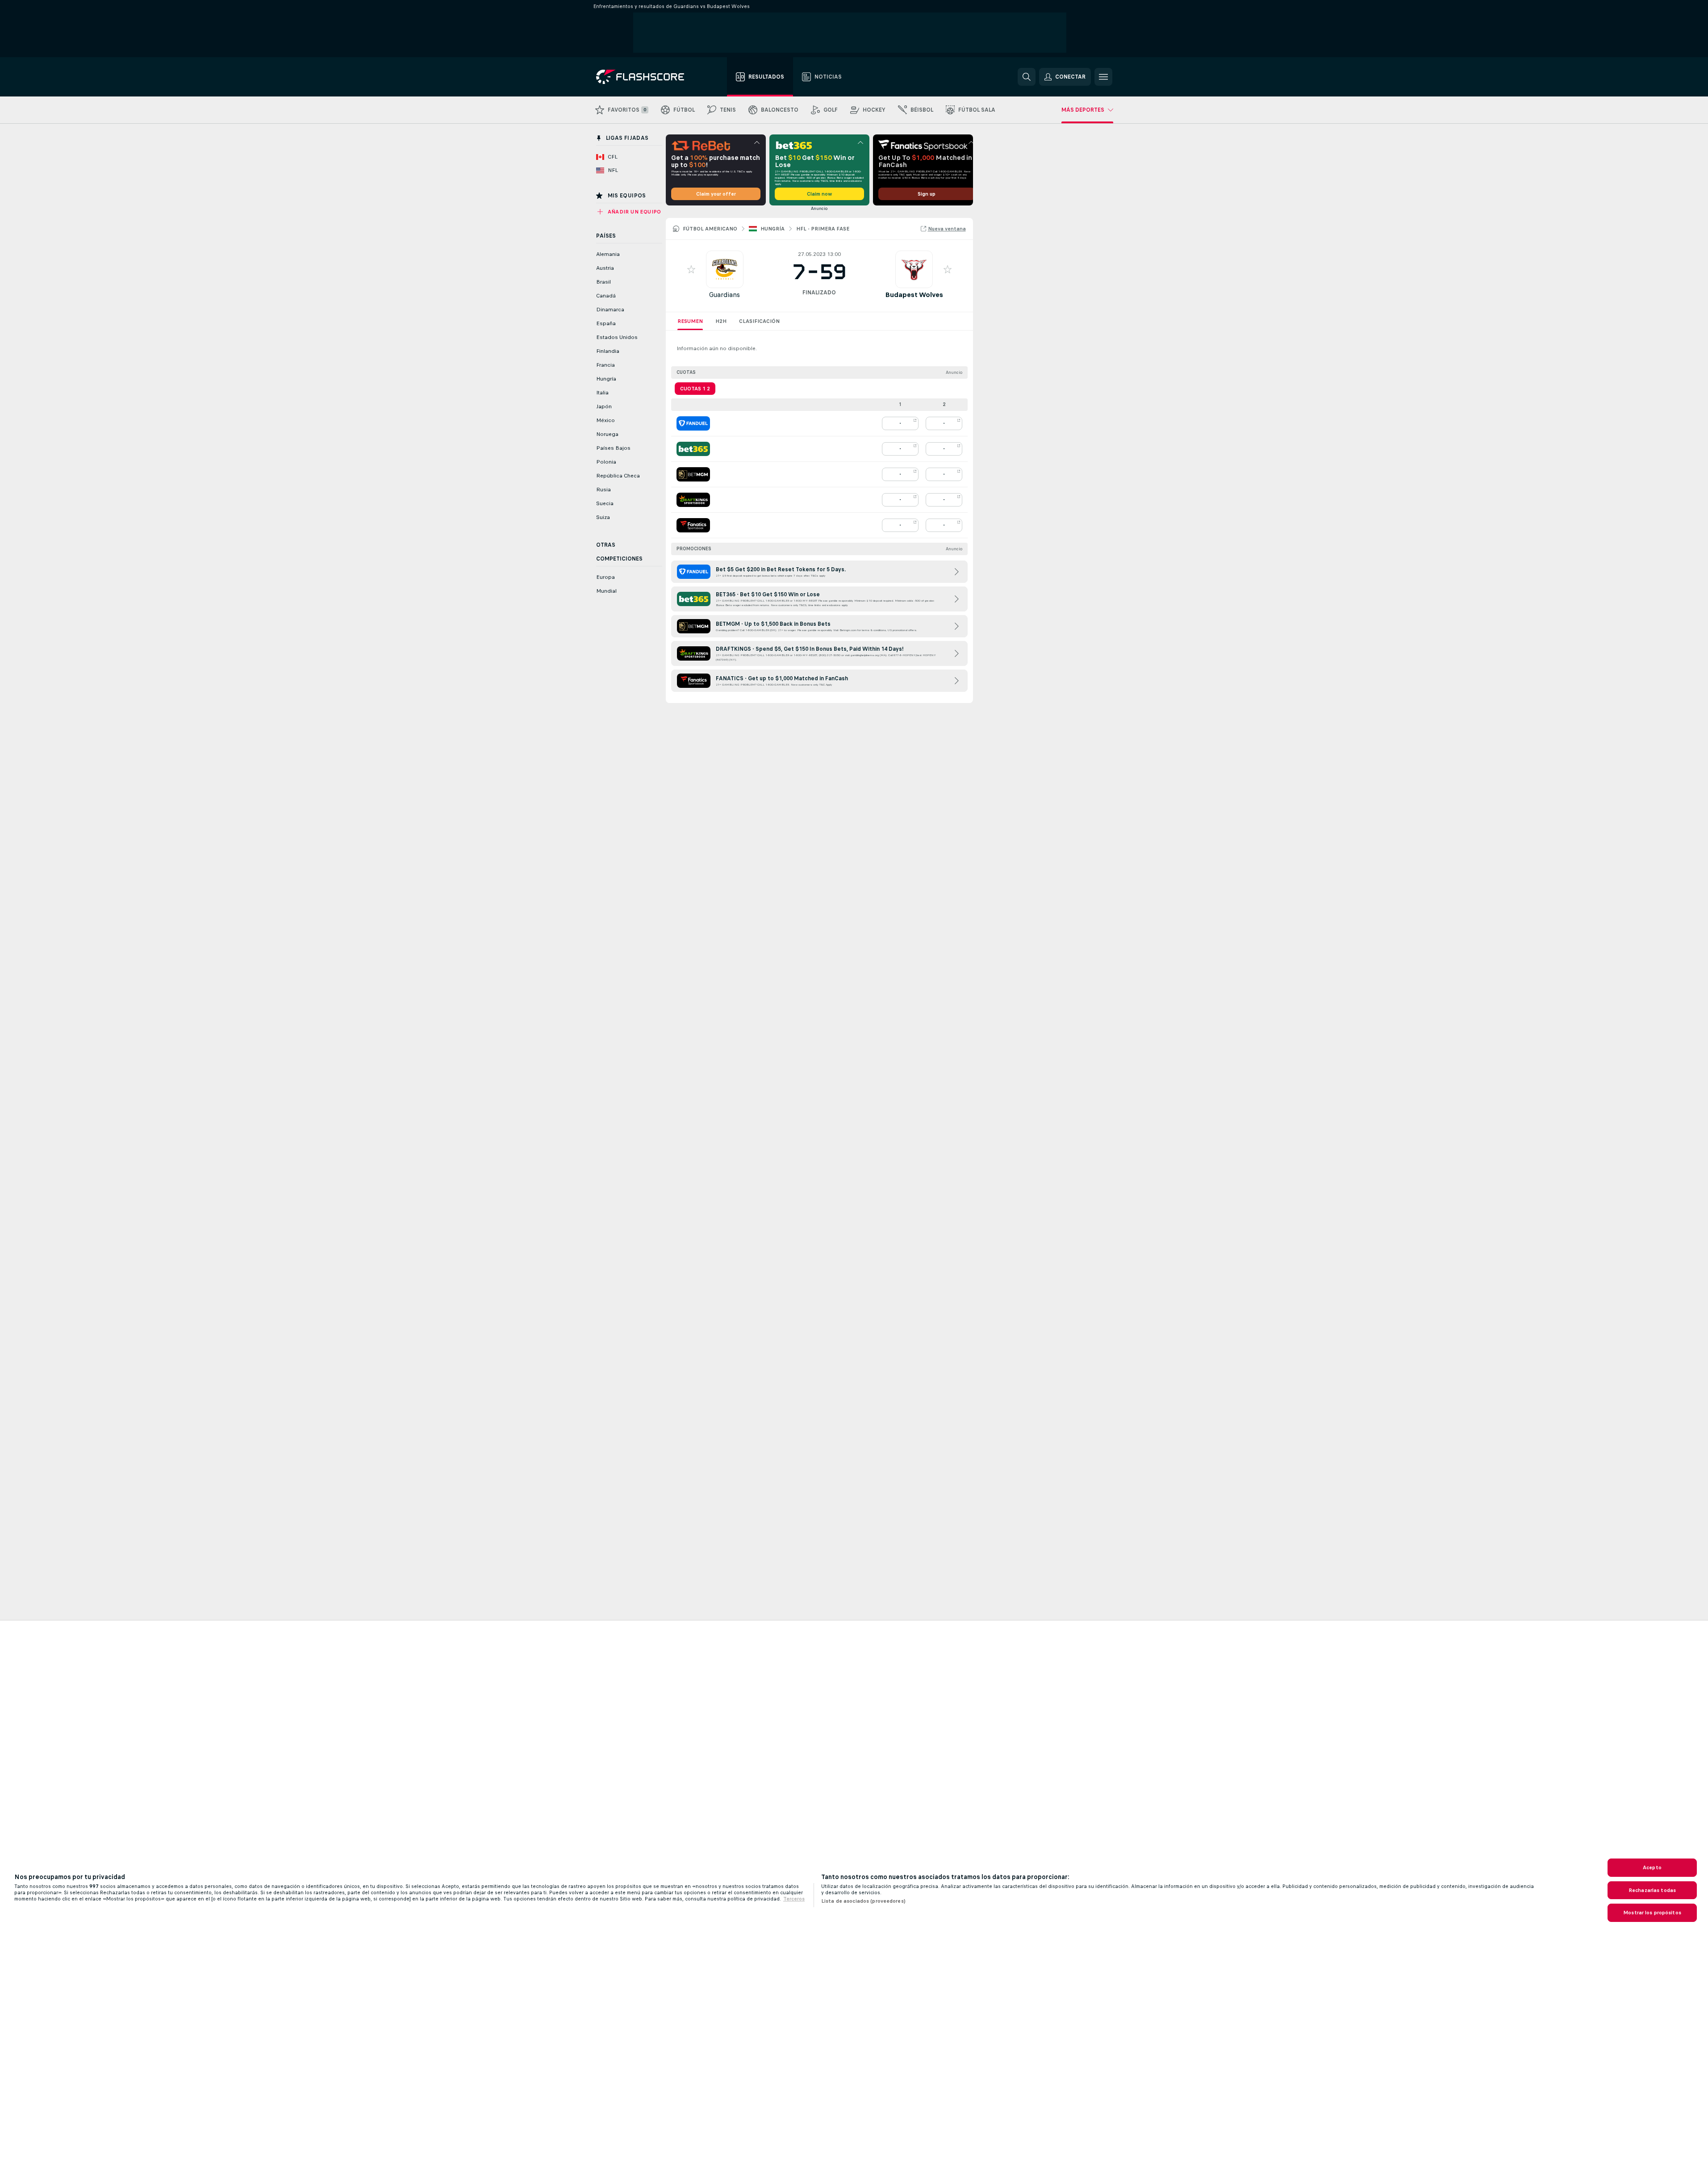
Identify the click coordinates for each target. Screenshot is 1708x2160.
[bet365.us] (693, 449)
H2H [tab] (721, 321)
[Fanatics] (693, 525)
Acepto (1652, 1867)
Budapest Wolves (914, 295)
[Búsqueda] (1027, 77)
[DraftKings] (693, 500)
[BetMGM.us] (693, 474)
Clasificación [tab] (759, 321)
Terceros (794, 1899)
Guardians (725, 295)
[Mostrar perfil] (725, 269)
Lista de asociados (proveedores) (863, 1901)
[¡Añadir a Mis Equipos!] (691, 269)
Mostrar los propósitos (1652, 1913)
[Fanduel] (693, 423)
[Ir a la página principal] (646, 77)
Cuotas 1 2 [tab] (695, 389)
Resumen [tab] (690, 321)
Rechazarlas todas (1652, 1890)
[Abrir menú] (1103, 77)
